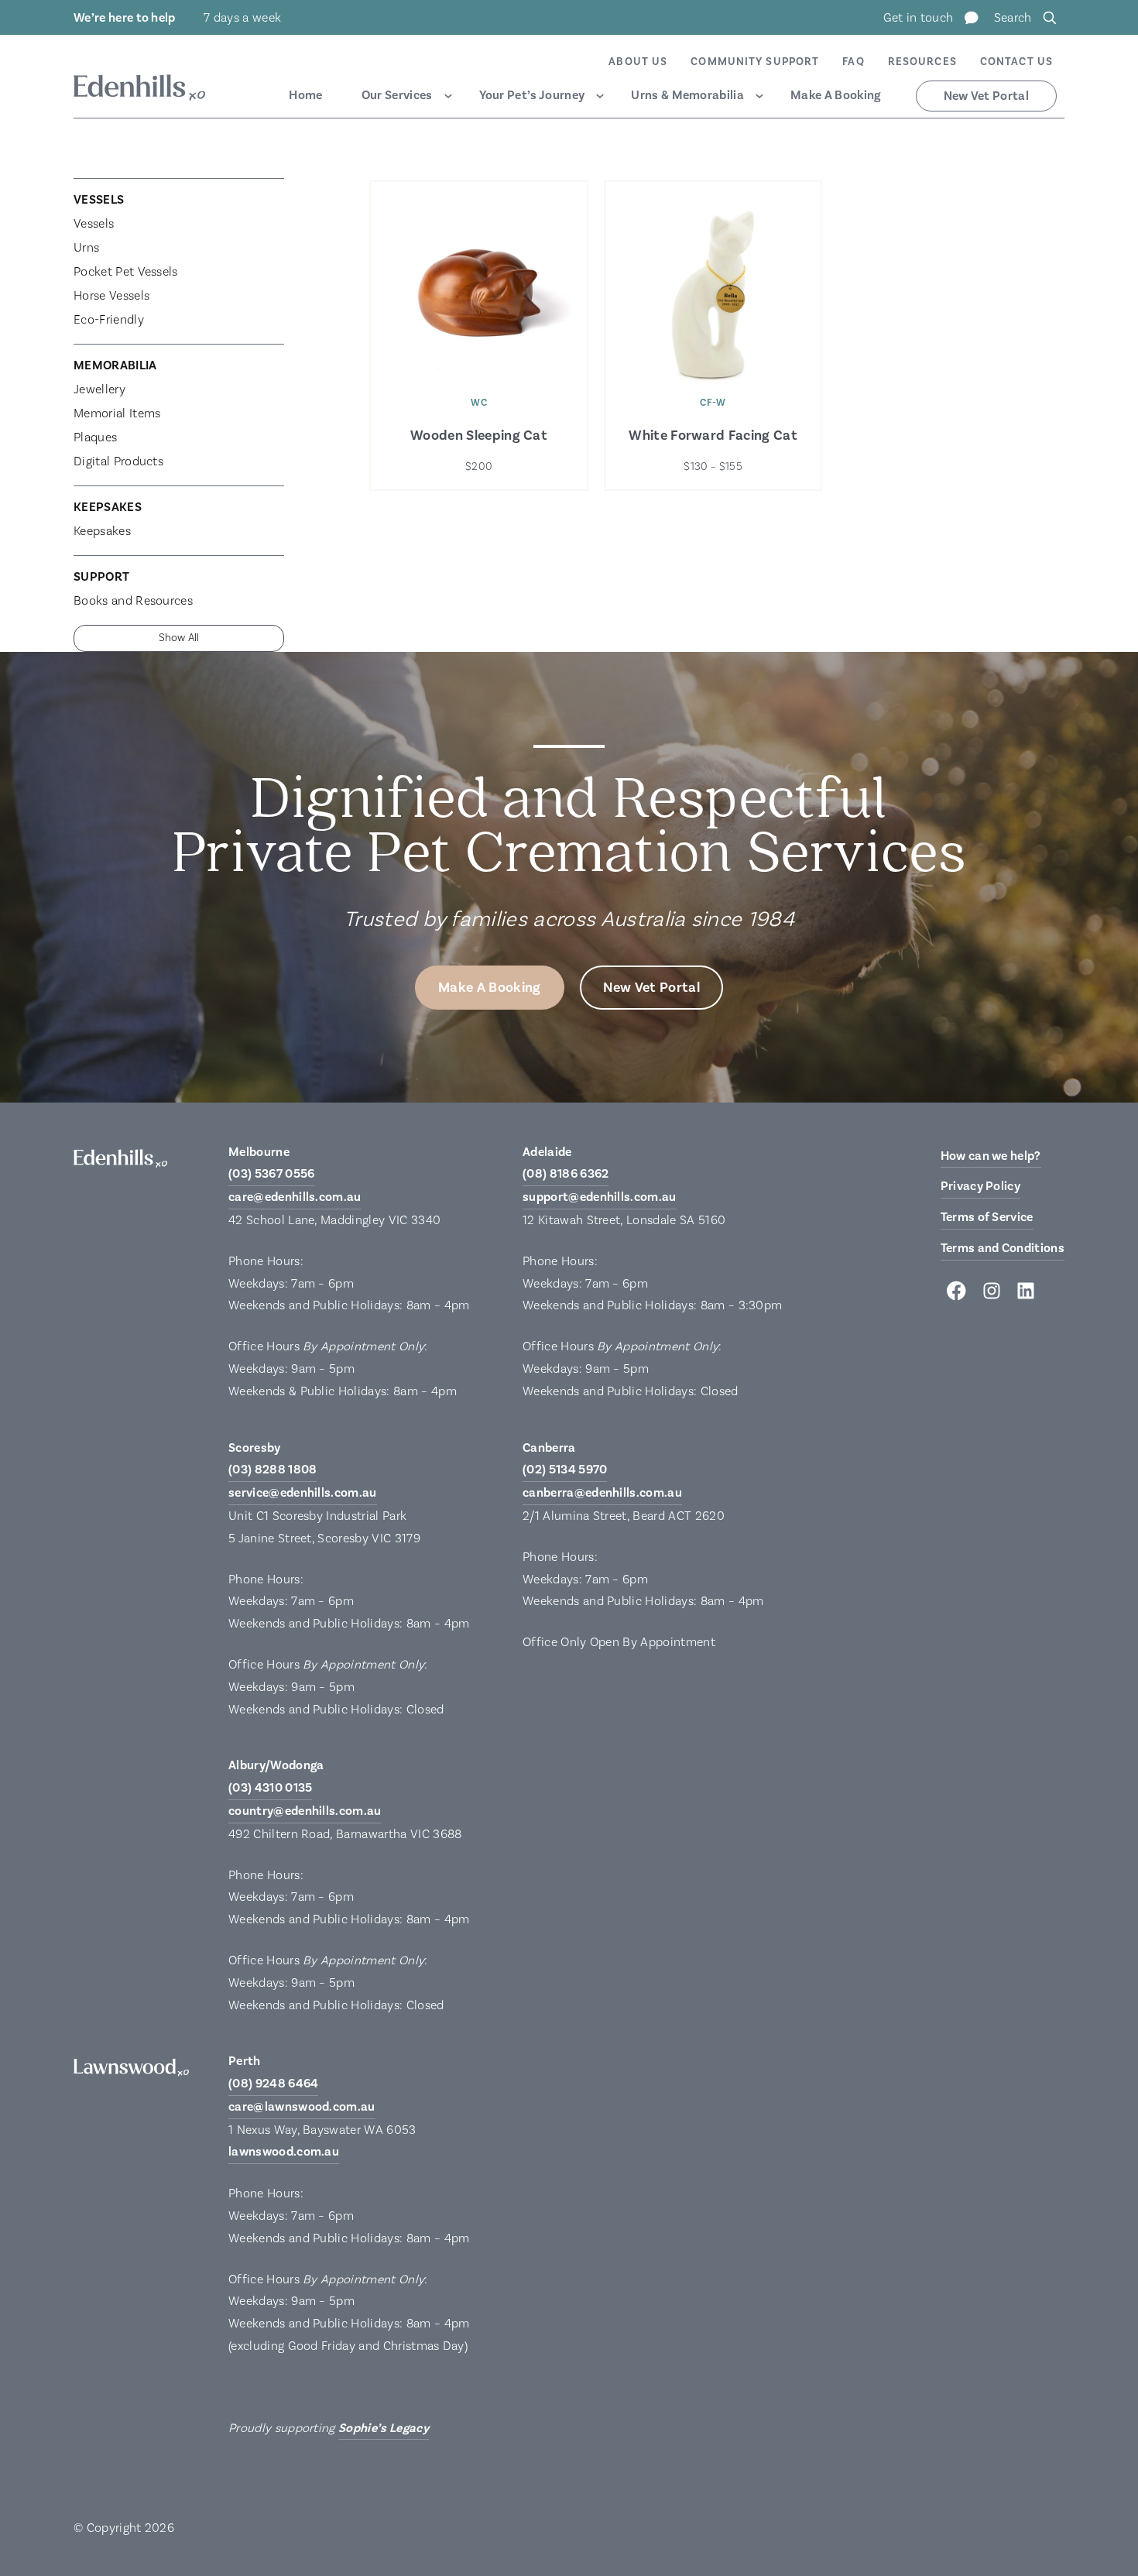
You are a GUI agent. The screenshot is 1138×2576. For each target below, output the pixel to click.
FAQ (853, 62)
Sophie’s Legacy (384, 2428)
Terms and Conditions (1003, 1248)
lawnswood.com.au (284, 2152)
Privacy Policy (980, 1186)
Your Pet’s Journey (532, 95)
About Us (638, 62)
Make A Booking (835, 95)
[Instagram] (992, 1295)
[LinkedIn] (1026, 1295)
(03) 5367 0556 (271, 1174)
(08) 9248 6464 (273, 2084)
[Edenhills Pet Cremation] (139, 90)
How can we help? (991, 1156)
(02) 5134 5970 (565, 1470)
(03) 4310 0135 (270, 1788)
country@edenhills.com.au (305, 1811)
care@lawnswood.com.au (302, 2107)
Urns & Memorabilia (687, 95)
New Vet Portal (986, 96)
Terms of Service (987, 1217)
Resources (922, 62)
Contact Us (1016, 62)
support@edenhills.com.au (600, 1197)
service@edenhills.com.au (303, 1493)
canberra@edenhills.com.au (602, 1493)
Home (305, 95)
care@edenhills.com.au (295, 1197)
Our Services (397, 95)
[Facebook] (958, 1295)
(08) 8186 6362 (566, 1174)
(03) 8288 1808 (273, 1470)
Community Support (755, 62)
